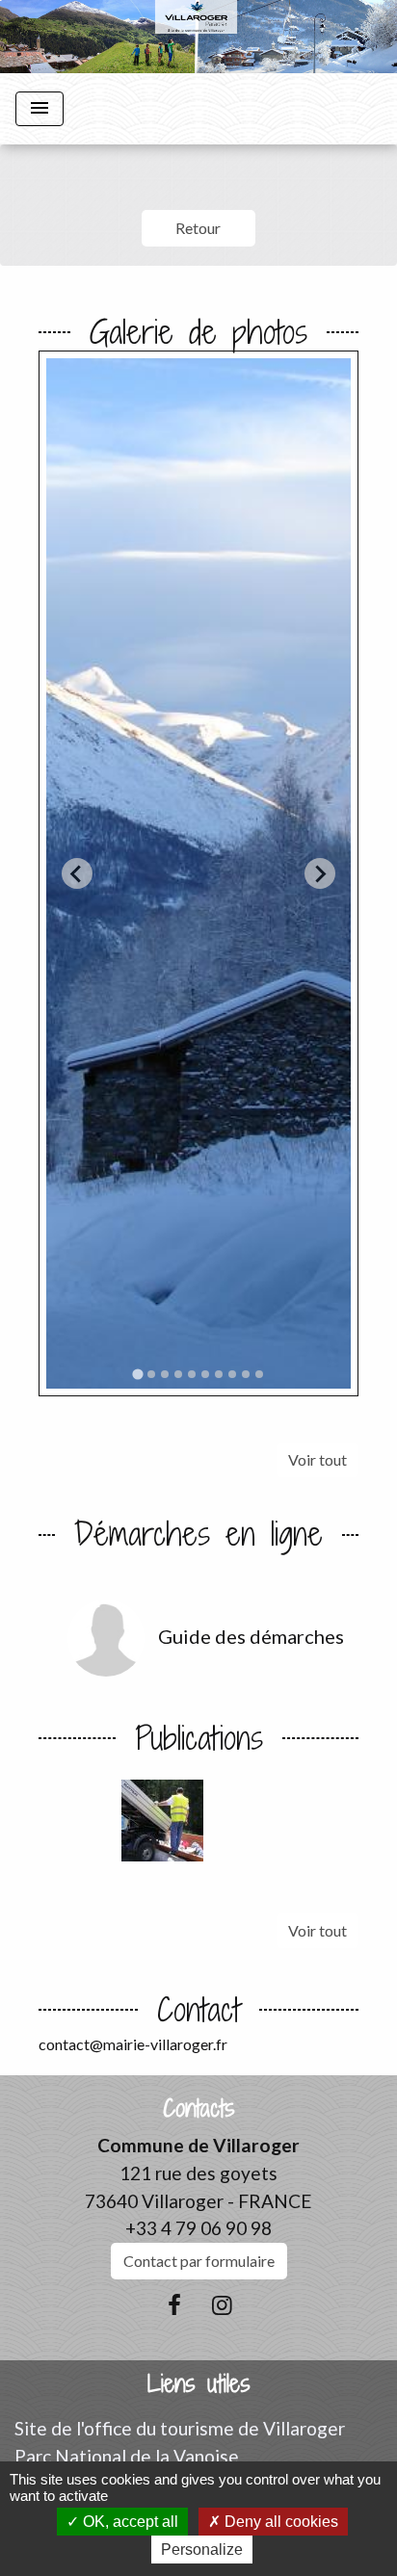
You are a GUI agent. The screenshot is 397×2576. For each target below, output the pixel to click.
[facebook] (174, 2304)
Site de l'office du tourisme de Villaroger (180, 2428)
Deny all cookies (279, 2522)
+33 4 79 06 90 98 (198, 2228)
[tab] (137, 1375)
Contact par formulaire (199, 2261)
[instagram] (223, 2304)
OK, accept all (129, 2522)
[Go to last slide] (77, 873)
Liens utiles (199, 2384)
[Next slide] (320, 873)
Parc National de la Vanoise (127, 2456)
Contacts (199, 2108)
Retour (198, 228)
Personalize (202, 2550)
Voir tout (318, 1459)
